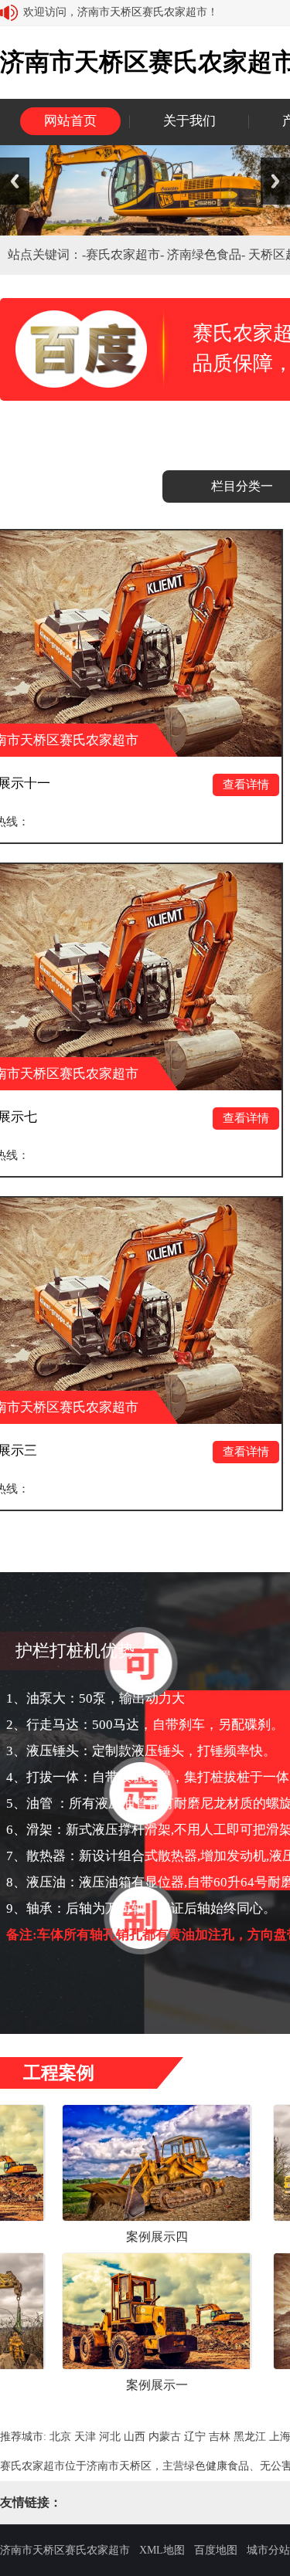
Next (275, 181)
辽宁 (195, 2437)
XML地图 (162, 2550)
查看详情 (185, 785)
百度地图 (216, 2550)
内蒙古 (165, 2437)
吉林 (220, 2437)
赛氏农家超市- (126, 254)
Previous (15, 181)
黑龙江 (250, 2437)
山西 (135, 2437)
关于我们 (189, 121)
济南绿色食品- (208, 254)
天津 (85, 2437)
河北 (110, 2437)
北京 (60, 2437)
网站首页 (70, 121)
